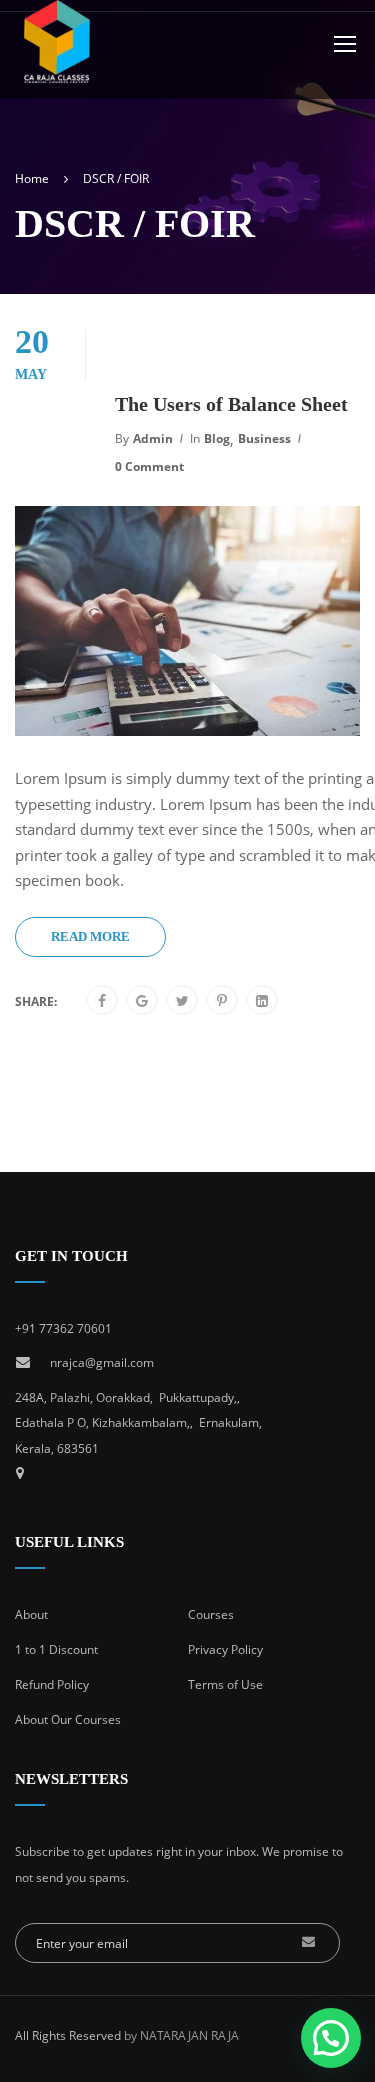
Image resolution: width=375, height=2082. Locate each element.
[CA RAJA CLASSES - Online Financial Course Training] (65, 56)
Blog (217, 438)
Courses (211, 1614)
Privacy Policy (225, 1649)
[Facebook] (102, 1001)
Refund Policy (52, 1684)
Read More (90, 936)
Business (264, 438)
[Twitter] (182, 1001)
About (31, 1614)
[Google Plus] (142, 1001)
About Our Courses (68, 1719)
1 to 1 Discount (56, 1649)
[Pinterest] (222, 1001)
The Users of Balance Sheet (231, 404)
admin (153, 438)
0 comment (149, 466)
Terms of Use (225, 1684)
